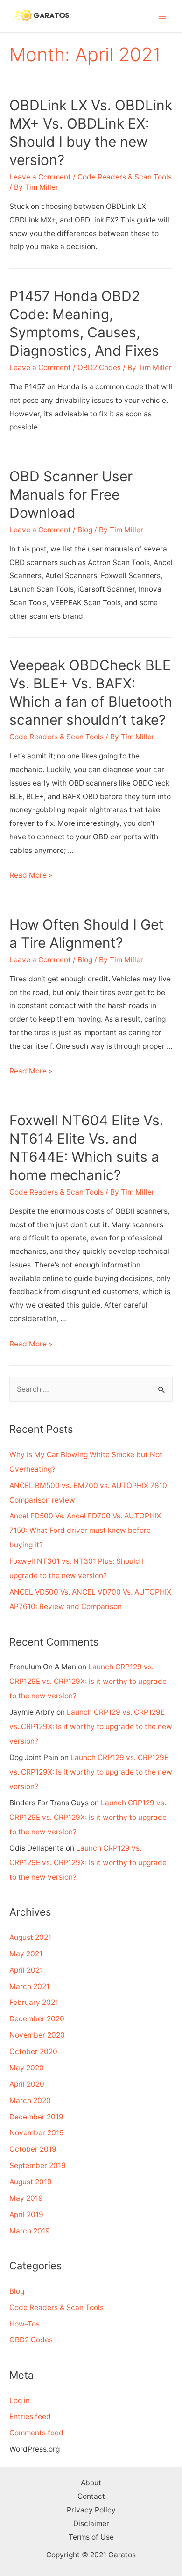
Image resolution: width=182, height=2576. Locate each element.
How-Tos (24, 2324)
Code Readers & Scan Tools (125, 177)
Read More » (31, 875)
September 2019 (38, 2165)
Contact (91, 2496)
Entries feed (30, 2416)
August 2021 (30, 1937)
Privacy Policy (91, 2510)
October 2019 (33, 2149)
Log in (20, 2401)
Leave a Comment (40, 177)
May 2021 (26, 1954)
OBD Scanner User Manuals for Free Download (71, 494)
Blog (85, 530)
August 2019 (31, 2182)
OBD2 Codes (99, 368)
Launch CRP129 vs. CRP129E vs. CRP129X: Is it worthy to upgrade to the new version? (88, 1681)
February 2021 (34, 2002)
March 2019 (30, 2231)
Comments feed (36, 2433)
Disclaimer (91, 2523)
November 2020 (37, 2035)
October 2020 (33, 2051)
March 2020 (30, 2100)
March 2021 (29, 1986)
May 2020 (27, 2068)
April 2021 (26, 1970)
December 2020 (37, 2019)
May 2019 (26, 2198)
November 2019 (37, 2133)
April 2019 (26, 2215)
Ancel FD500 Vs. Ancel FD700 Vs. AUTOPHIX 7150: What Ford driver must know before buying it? (85, 1530)
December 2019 (36, 2117)
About (91, 2483)
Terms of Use (91, 2537)
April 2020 (27, 2084)
